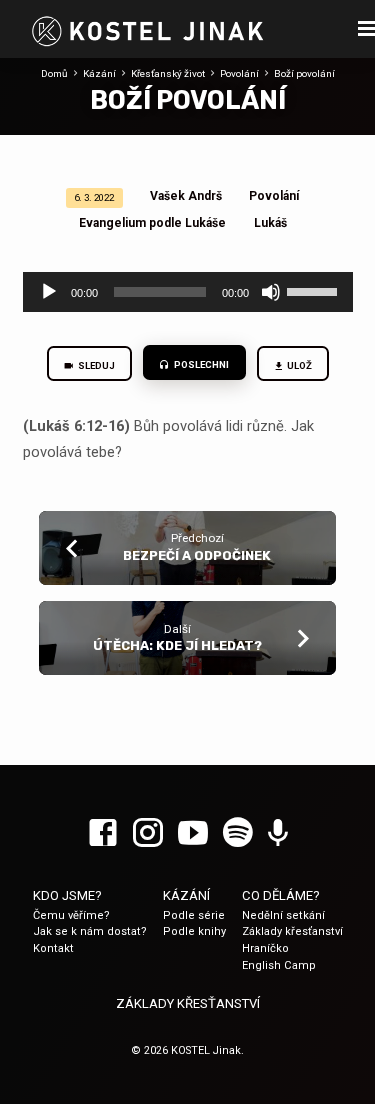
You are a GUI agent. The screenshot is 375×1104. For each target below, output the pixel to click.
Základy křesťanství (292, 931)
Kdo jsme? (67, 895)
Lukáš (270, 223)
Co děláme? (281, 895)
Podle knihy (194, 931)
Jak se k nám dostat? (90, 931)
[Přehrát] (49, 292)
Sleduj (95, 365)
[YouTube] (193, 834)
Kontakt (53, 948)
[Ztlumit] (271, 292)
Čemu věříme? (71, 915)
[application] (188, 292)
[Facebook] (103, 834)
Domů (54, 73)
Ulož (298, 365)
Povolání (239, 73)
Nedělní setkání (283, 915)
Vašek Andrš (186, 196)
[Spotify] (238, 834)
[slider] (315, 290)
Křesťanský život (168, 73)
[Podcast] (278, 834)
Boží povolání (304, 73)
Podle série (194, 915)
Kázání (99, 73)
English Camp (279, 965)
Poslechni (200, 364)
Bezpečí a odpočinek (197, 555)
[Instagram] (148, 834)
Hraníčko (265, 948)
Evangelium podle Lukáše (152, 223)
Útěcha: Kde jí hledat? (177, 645)
